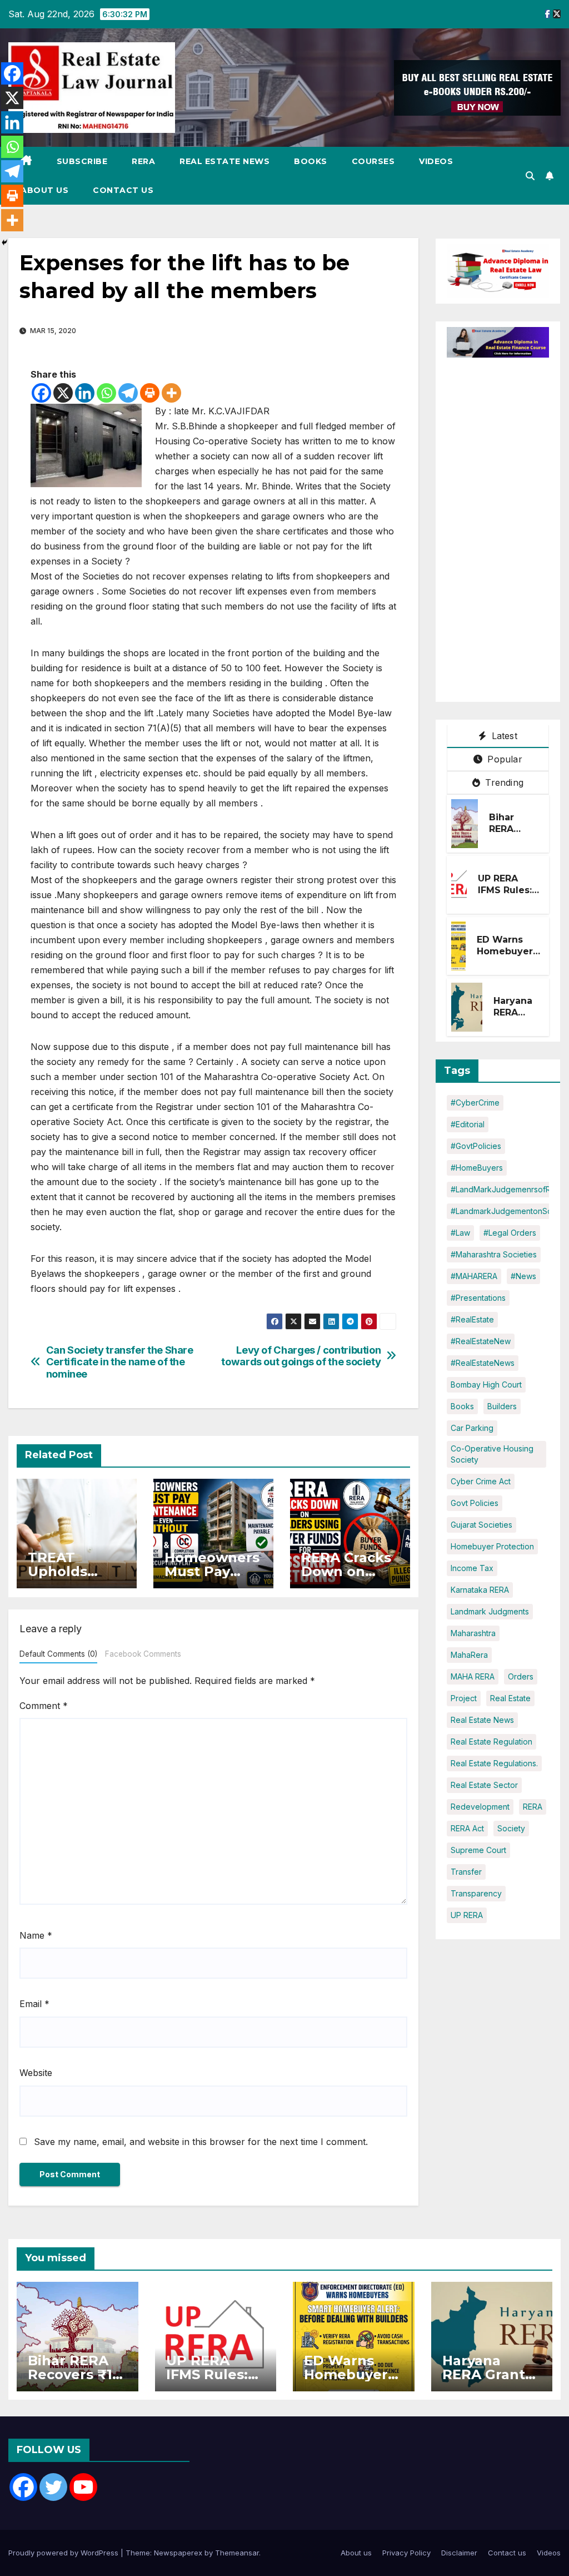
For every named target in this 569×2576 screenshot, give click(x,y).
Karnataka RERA (480, 1590)
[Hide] (4, 242)
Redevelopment (480, 1807)
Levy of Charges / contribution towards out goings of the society (301, 1356)
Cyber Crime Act (481, 1481)
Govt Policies (475, 1503)
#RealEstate (472, 1319)
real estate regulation (491, 1742)
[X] (63, 393)
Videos (436, 161)
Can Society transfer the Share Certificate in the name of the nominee (120, 1362)
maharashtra (473, 1633)
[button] (530, 176)
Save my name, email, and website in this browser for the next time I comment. (201, 2142)
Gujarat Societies (481, 1525)
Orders (521, 1676)
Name (36, 1935)
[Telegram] (128, 393)
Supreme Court (478, 1850)
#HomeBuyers (477, 1168)
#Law (460, 1233)
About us (44, 190)
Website (36, 2073)
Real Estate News (224, 161)
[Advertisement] (508, 524)
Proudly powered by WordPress (64, 2553)
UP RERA (467, 1915)
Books (311, 161)
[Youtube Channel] (83, 2487)
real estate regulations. (494, 1763)
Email (34, 2004)
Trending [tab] (503, 782)
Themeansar (237, 2553)
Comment (44, 1706)
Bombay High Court (486, 1384)
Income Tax (472, 1568)
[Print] (150, 393)
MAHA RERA (473, 1676)
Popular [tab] (503, 759)
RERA (143, 161)
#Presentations (478, 1298)
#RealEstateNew (481, 1341)
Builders (502, 1406)
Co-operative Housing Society (492, 1454)
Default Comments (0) (58, 1654)
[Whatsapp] (106, 393)
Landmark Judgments (490, 1611)
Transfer (466, 1872)
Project (464, 1698)
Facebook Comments (143, 1654)
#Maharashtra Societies (494, 1254)
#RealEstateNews (483, 1363)
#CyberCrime (475, 1103)
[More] (171, 393)
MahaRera (469, 1655)
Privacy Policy (406, 2553)
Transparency (476, 1893)
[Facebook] (41, 393)
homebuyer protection (492, 1546)
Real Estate (510, 1698)
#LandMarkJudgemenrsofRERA (508, 1189)
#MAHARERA (474, 1276)
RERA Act (467, 1828)
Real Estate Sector (484, 1785)
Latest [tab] (503, 736)
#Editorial (468, 1124)
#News (523, 1276)
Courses (373, 161)
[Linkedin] (85, 393)
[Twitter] (53, 2487)
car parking (472, 1428)
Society (511, 1828)
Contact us (123, 190)
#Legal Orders (510, 1233)
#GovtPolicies (476, 1146)
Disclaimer (459, 2553)
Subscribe (82, 161)
